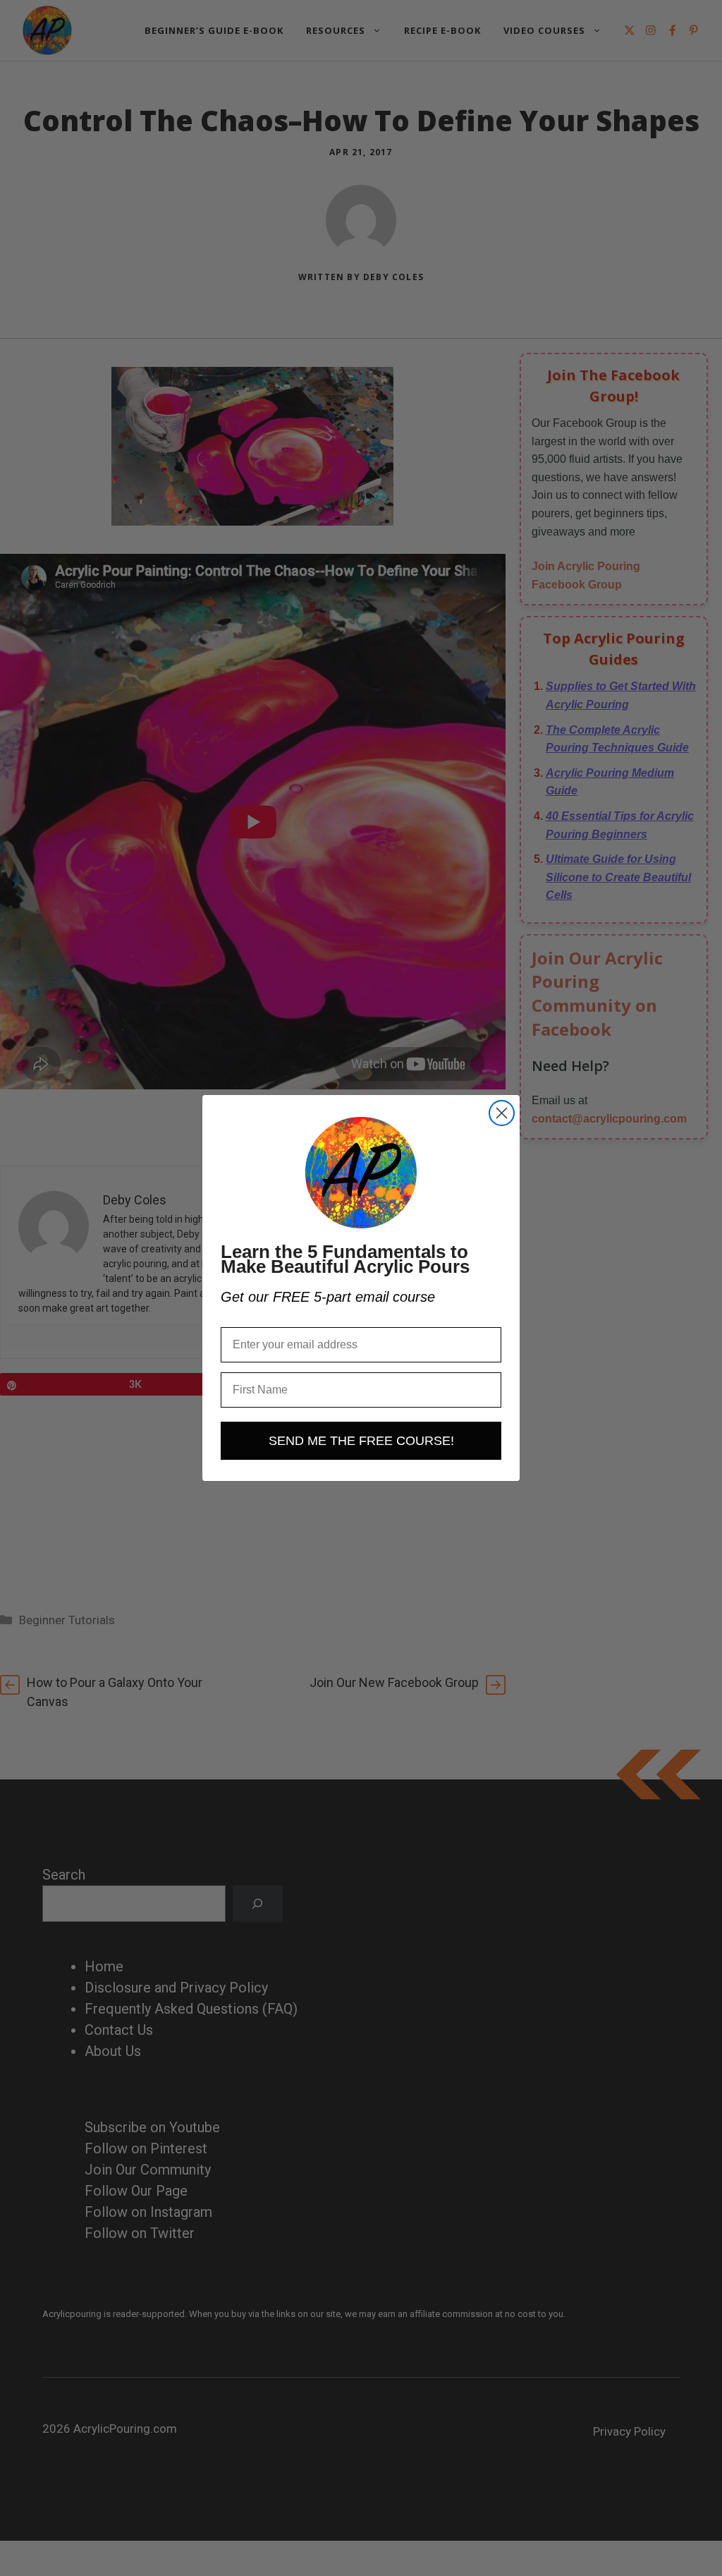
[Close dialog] (502, 1113)
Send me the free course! (361, 1441)
